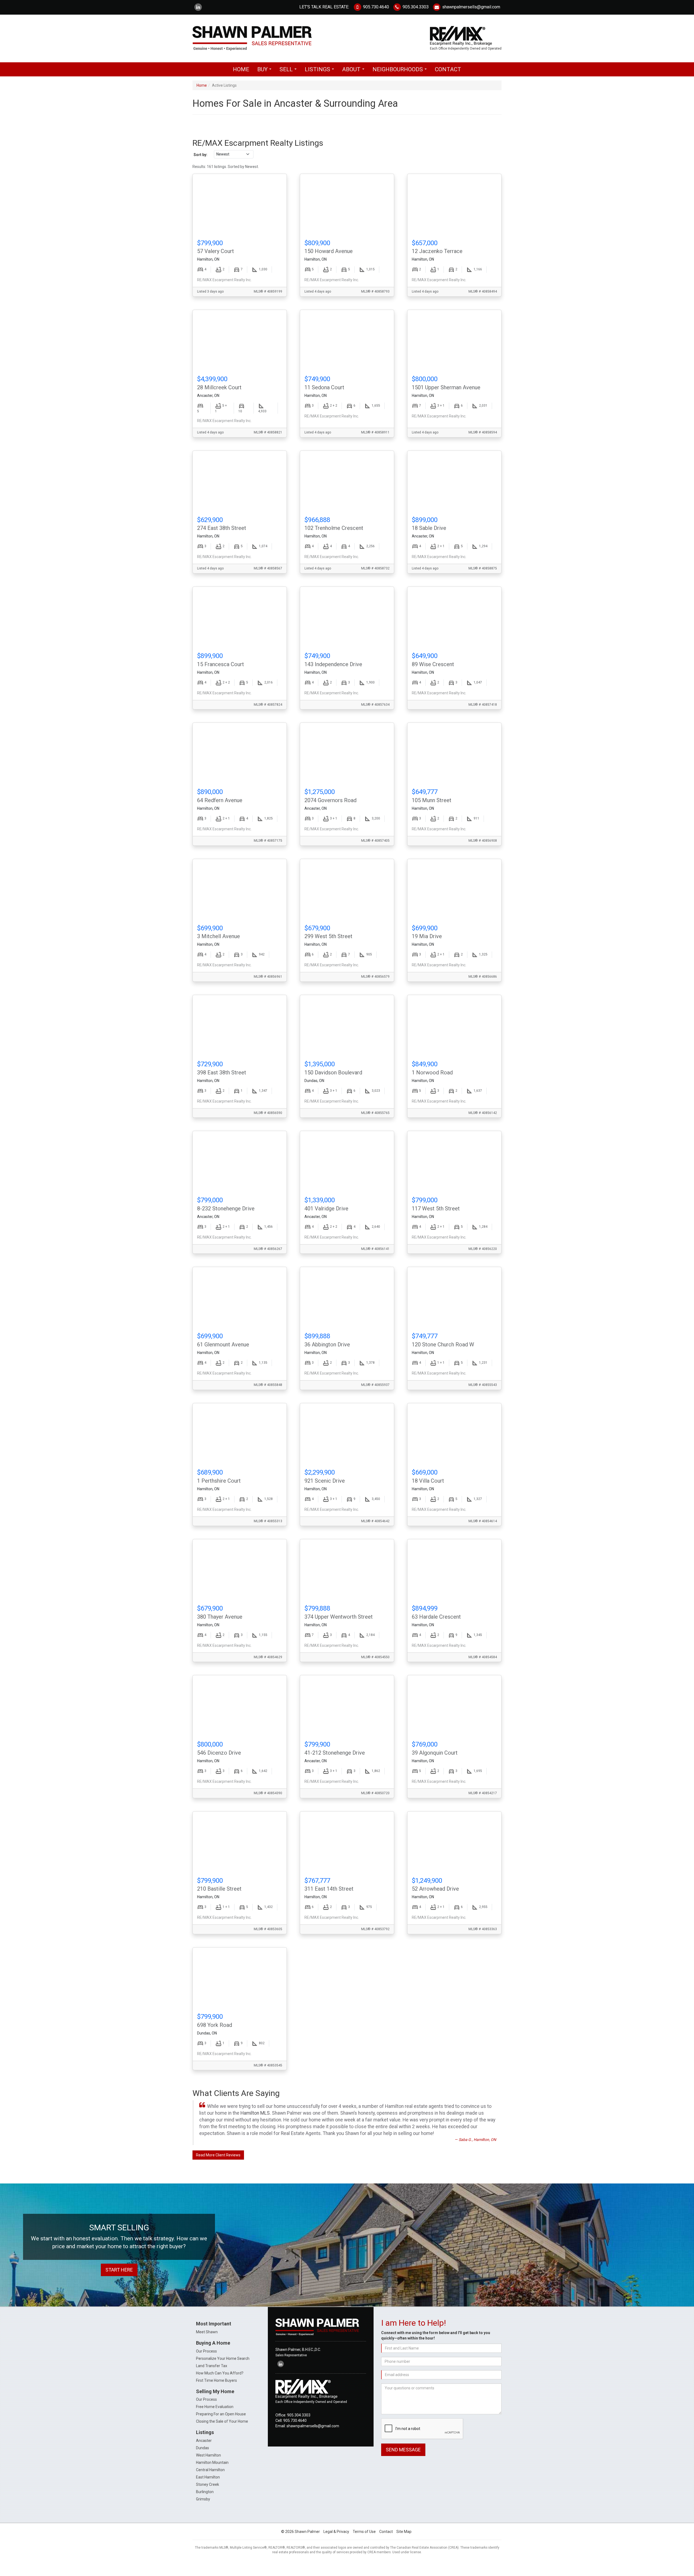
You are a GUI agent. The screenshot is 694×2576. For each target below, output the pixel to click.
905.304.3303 (415, 7)
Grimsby (203, 2499)
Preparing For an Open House (221, 2414)
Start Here (119, 2270)
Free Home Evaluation (215, 2407)
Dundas (203, 2448)
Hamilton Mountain (212, 2462)
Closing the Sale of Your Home (222, 2421)
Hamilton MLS (255, 2113)
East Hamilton (208, 2477)
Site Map (404, 2532)
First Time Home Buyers (216, 2380)
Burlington (205, 2492)
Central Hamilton (210, 2470)
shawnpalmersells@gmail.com (471, 7)
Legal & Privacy (336, 2532)
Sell (290, 71)
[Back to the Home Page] (268, 38)
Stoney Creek (208, 2484)
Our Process (206, 2351)
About (355, 71)
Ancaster (204, 2441)
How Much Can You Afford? (220, 2373)
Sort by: (200, 155)
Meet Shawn (207, 2332)
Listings (321, 71)
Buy (266, 71)
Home (241, 69)
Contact (448, 69)
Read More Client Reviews (218, 2155)
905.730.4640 (375, 7)
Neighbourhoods (401, 71)
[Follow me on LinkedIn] (198, 7)
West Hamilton (208, 2455)
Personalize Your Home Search (223, 2358)
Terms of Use (364, 2532)
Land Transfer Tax (212, 2366)
